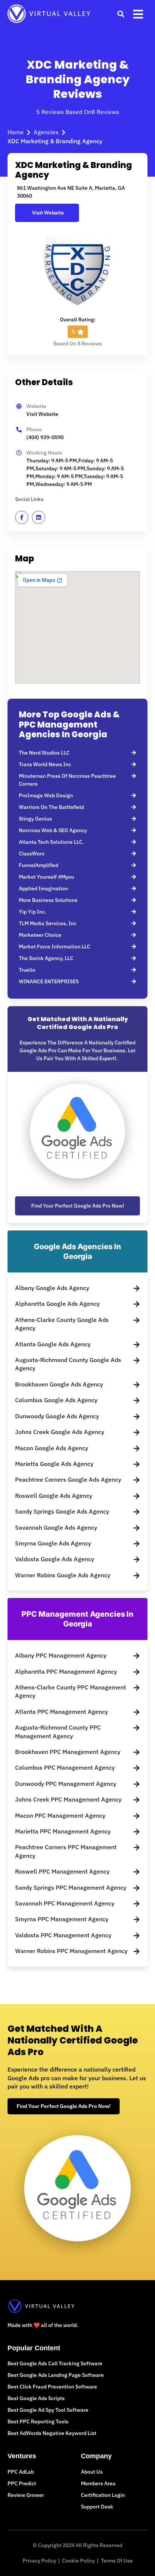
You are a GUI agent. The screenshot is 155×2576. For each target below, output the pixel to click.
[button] (121, 14)
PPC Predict (22, 2483)
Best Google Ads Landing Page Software (56, 2375)
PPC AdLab (21, 2472)
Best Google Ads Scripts (36, 2398)
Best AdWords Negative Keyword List (52, 2433)
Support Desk (97, 2507)
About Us (92, 2472)
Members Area (98, 2483)
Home (16, 132)
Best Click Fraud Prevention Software (52, 2387)
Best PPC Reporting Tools (38, 2421)
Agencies (46, 132)
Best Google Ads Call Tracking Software (55, 2363)
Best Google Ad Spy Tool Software (48, 2410)
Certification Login (103, 2495)
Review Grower (26, 2495)
